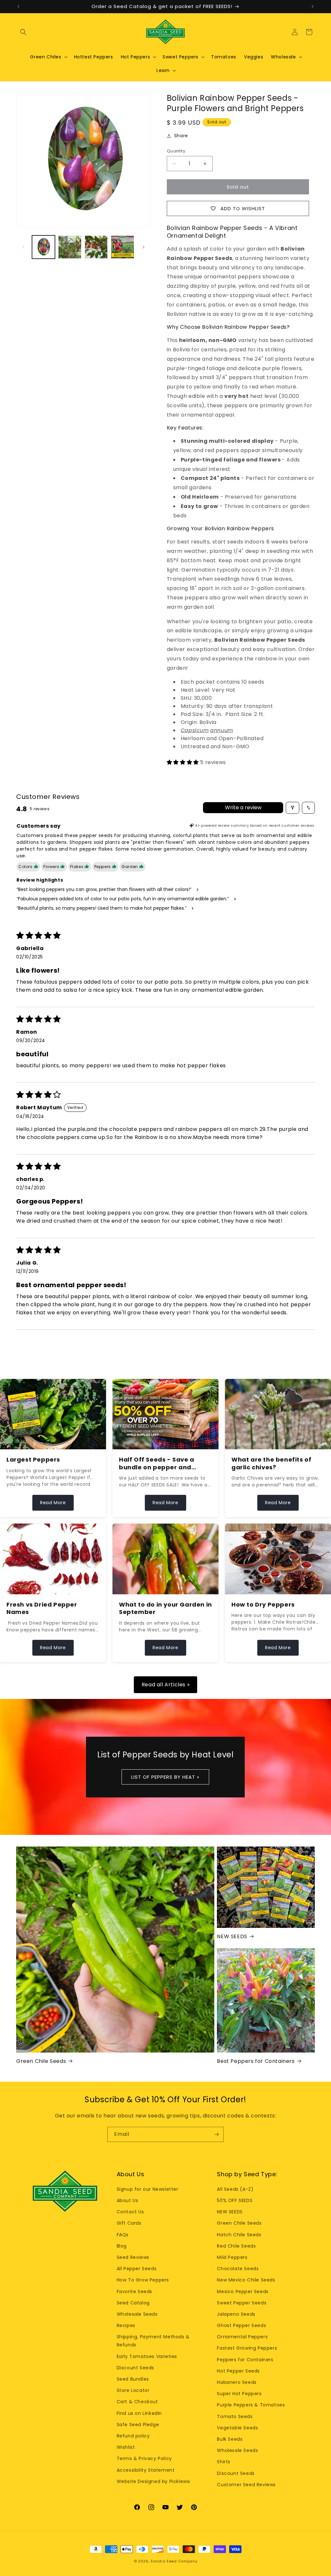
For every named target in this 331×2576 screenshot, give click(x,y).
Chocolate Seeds (238, 2269)
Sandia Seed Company (174, 2561)
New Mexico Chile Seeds (246, 2280)
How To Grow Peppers (143, 2280)
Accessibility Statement (146, 2470)
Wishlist (126, 2447)
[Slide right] (144, 247)
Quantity (176, 151)
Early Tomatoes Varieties (147, 2356)
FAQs (123, 2235)
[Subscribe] (216, 2134)
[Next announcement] (313, 6)
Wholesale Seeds (137, 2314)
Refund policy (133, 2436)
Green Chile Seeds (41, 2061)
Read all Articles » (165, 1685)
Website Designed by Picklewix (154, 2481)
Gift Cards (129, 2223)
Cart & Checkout (137, 2402)
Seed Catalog (133, 2303)
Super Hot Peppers (239, 2394)
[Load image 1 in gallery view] (43, 247)
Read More (53, 1503)
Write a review (243, 807)
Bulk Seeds (230, 2439)
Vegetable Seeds (237, 2428)
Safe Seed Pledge (138, 2425)
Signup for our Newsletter (148, 2189)
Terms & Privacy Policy (144, 2458)
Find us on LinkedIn (139, 2413)
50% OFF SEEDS (235, 2200)
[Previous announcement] (18, 6)
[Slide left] (23, 247)
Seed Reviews (133, 2257)
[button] (23, 32)
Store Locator (133, 2390)
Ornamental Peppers (242, 2337)
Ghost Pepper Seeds (241, 2325)
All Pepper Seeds (137, 2269)
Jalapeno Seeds (236, 2314)
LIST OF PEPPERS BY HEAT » (166, 1777)
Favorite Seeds (134, 2292)
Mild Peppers (232, 2257)
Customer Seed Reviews (246, 2485)
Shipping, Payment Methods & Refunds (153, 2341)
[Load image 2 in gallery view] (70, 247)
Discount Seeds (135, 2368)
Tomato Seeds (235, 2416)
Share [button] (181, 136)
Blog (122, 2246)
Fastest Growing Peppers (247, 2348)
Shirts (224, 2462)
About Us (128, 2200)
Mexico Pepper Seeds (243, 2292)
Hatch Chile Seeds (239, 2235)
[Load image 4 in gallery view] (122, 247)
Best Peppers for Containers (256, 2061)
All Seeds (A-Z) (235, 2189)
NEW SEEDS (232, 1937)
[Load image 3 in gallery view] (96, 247)
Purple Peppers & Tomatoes (251, 2405)
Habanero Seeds (237, 2382)
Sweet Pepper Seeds (242, 2303)
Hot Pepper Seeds (238, 2371)
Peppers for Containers (245, 2360)
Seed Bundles (133, 2379)
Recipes (126, 2325)
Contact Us (130, 2212)
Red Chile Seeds (236, 2246)
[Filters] (293, 808)
